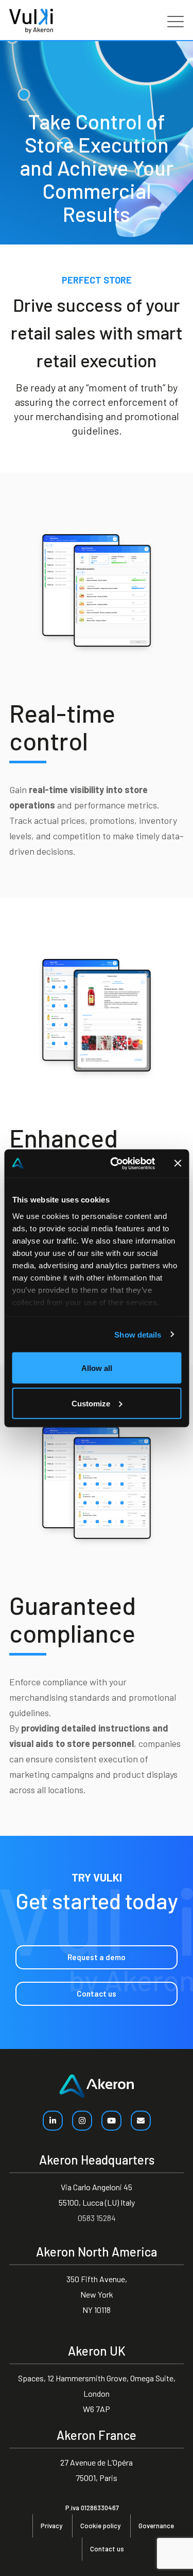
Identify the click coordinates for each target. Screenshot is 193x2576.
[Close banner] (178, 1163)
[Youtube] (111, 2121)
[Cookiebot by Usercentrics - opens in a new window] (115, 1163)
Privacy (51, 2526)
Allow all (97, 1368)
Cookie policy (100, 2526)
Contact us (107, 2549)
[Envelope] (141, 2121)
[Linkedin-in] (53, 2121)
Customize (91, 1403)
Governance (156, 2526)
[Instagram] (82, 2121)
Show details (138, 1334)
